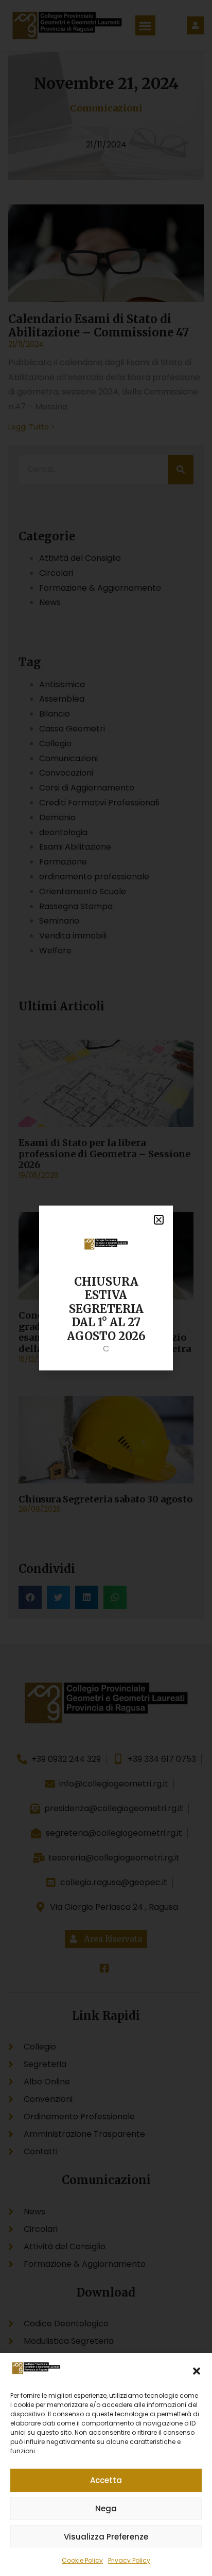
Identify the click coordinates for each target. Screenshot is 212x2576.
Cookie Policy (82, 2560)
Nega (106, 2508)
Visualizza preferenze (106, 2537)
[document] (106, 1288)
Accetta (106, 2480)
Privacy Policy (129, 2560)
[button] (197, 2371)
